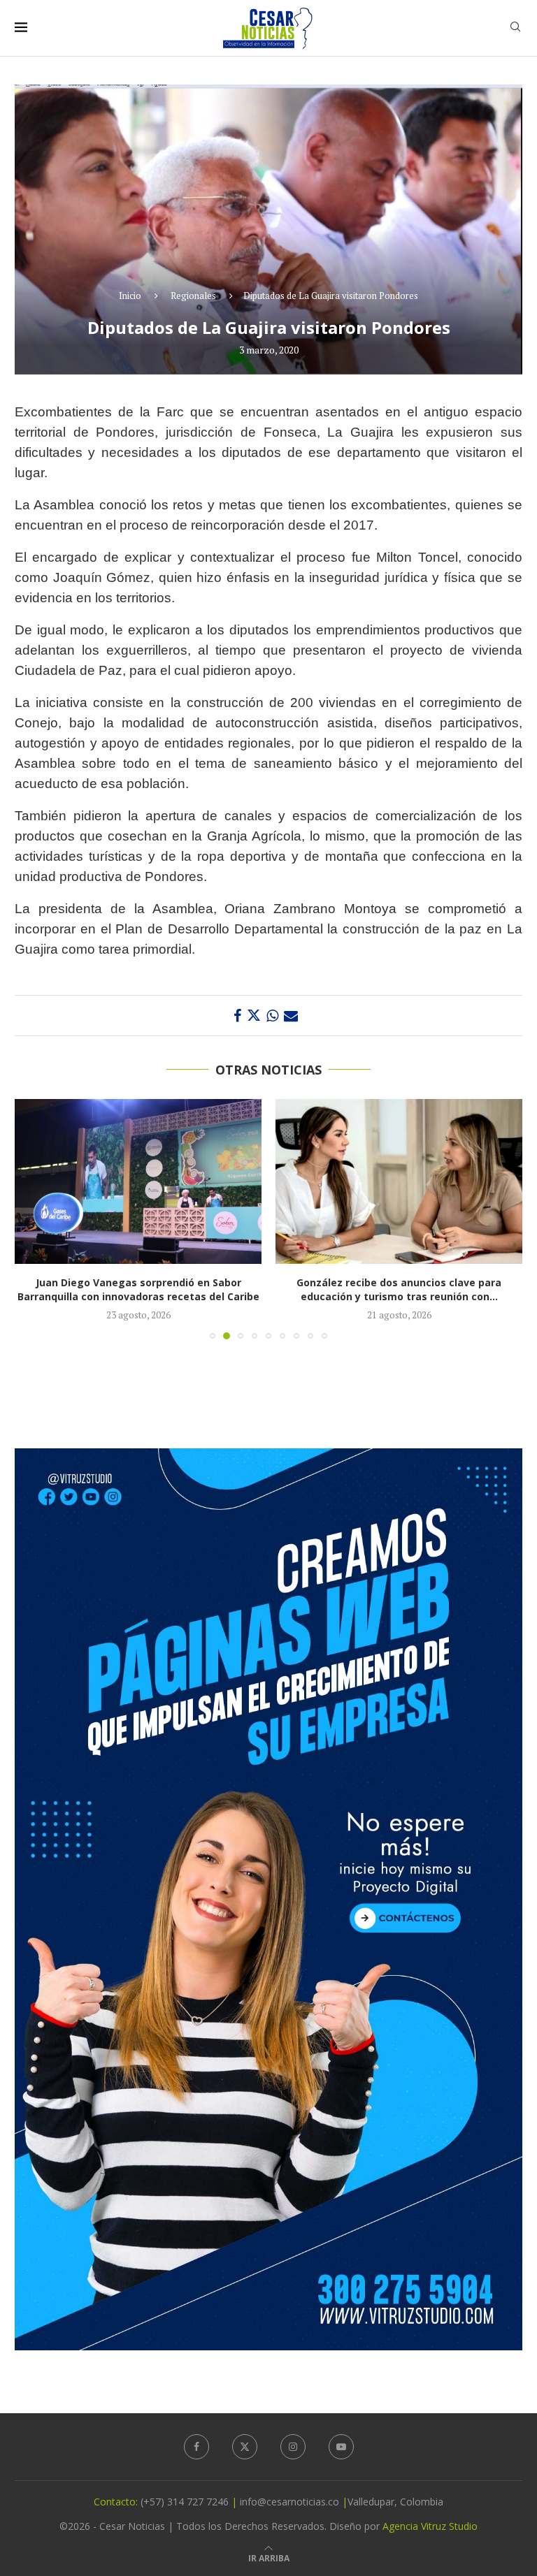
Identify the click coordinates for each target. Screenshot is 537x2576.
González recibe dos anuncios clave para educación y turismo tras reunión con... (138, 1289)
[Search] (515, 28)
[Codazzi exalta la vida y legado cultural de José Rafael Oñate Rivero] (399, 1181)
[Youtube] (341, 2447)
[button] (34, 1218)
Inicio (130, 296)
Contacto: (117, 2502)
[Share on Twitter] (254, 1016)
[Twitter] (245, 2447)
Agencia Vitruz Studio (430, 2526)
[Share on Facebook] (237, 1016)
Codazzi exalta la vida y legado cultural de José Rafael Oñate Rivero (399, 1289)
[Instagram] (293, 2447)
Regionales (193, 296)
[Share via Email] (291, 1016)
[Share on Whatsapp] (272, 1016)
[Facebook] (196, 2447)
